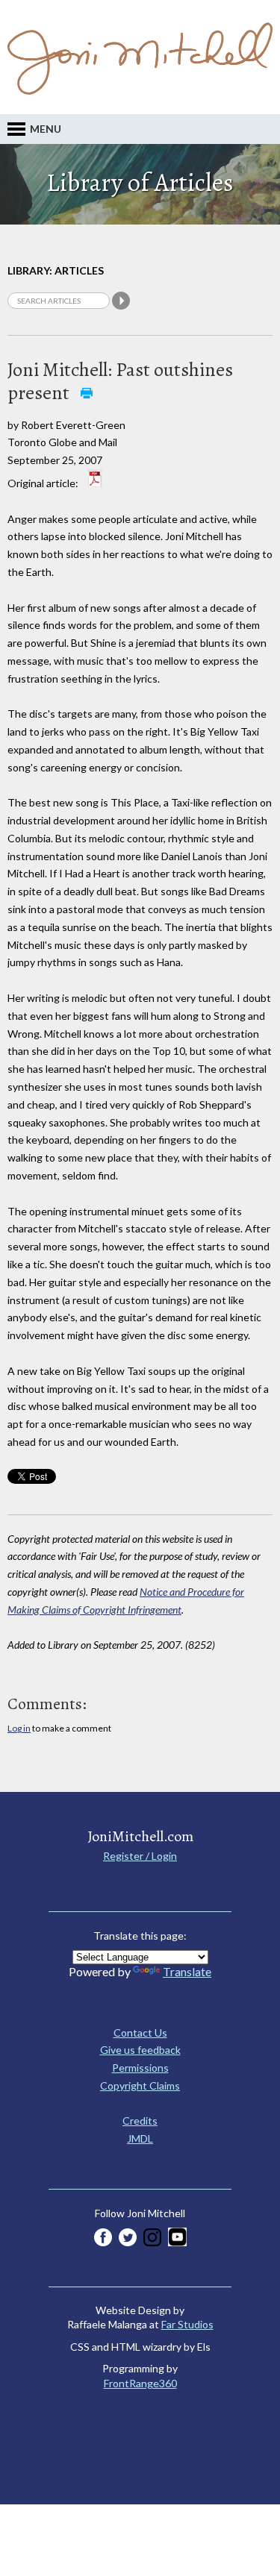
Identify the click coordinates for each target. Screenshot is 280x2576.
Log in (19, 1728)
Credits (140, 2121)
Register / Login (140, 1856)
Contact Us (140, 2033)
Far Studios (187, 2324)
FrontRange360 (140, 2383)
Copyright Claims (140, 2085)
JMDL (140, 2138)
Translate (187, 1971)
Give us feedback (140, 2050)
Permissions (140, 2068)
